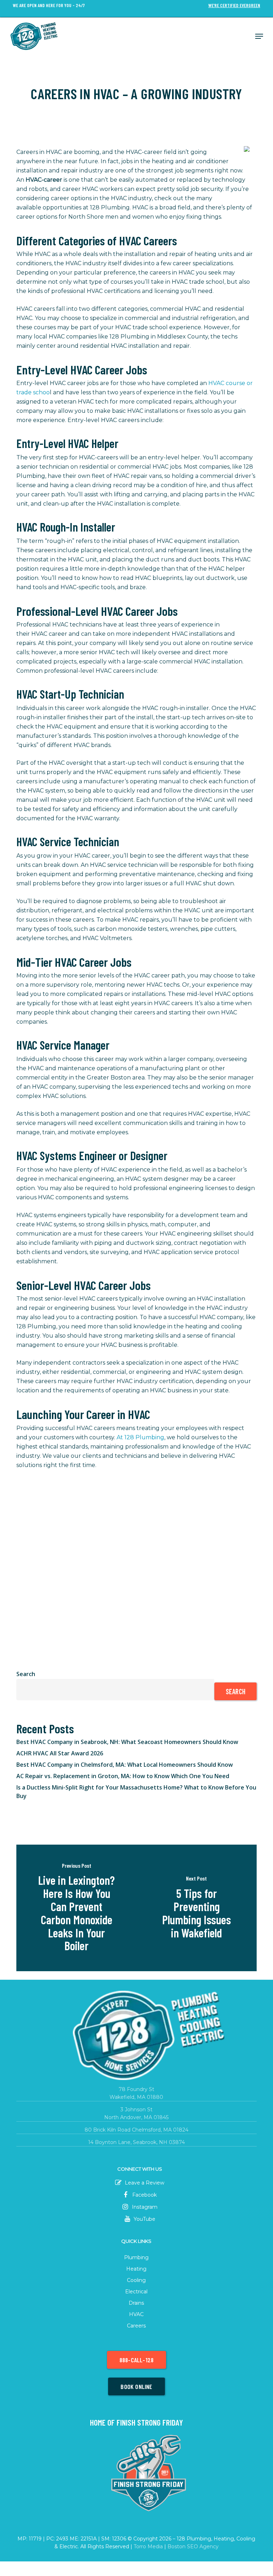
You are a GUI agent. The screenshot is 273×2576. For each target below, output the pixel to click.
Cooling (136, 2280)
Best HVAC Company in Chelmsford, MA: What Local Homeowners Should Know (125, 1765)
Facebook (144, 2195)
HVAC (136, 2314)
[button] (259, 36)
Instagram (144, 2207)
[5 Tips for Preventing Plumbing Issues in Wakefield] (197, 1908)
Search (26, 1674)
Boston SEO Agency (193, 2546)
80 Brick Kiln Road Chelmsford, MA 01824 (136, 2130)
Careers (136, 2326)
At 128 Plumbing (140, 1437)
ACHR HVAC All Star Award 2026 (60, 1753)
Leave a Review (144, 2183)
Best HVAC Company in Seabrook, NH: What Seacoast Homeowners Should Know (127, 1742)
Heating (136, 2269)
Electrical (136, 2292)
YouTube (144, 2219)
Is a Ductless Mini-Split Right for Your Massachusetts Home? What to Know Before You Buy (136, 1792)
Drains (136, 2303)
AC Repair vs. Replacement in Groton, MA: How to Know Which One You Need (123, 1776)
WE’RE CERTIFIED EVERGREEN (234, 6)
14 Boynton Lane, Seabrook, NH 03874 (136, 2142)
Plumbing (136, 2257)
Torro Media (148, 2546)
